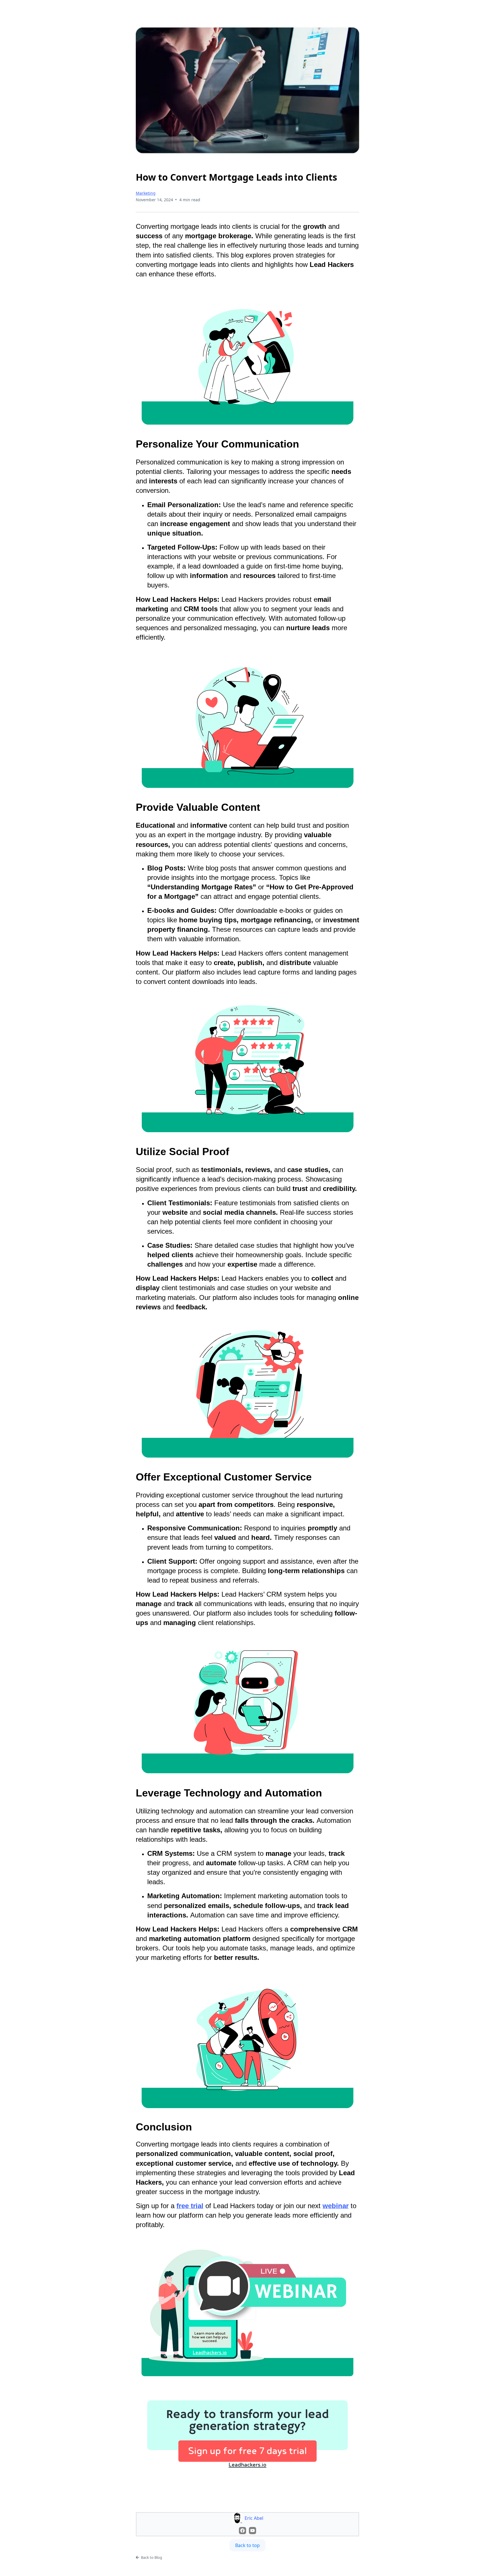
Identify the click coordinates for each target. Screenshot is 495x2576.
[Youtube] (253, 2531)
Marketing (146, 193)
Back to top (247, 2545)
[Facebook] (242, 2531)
